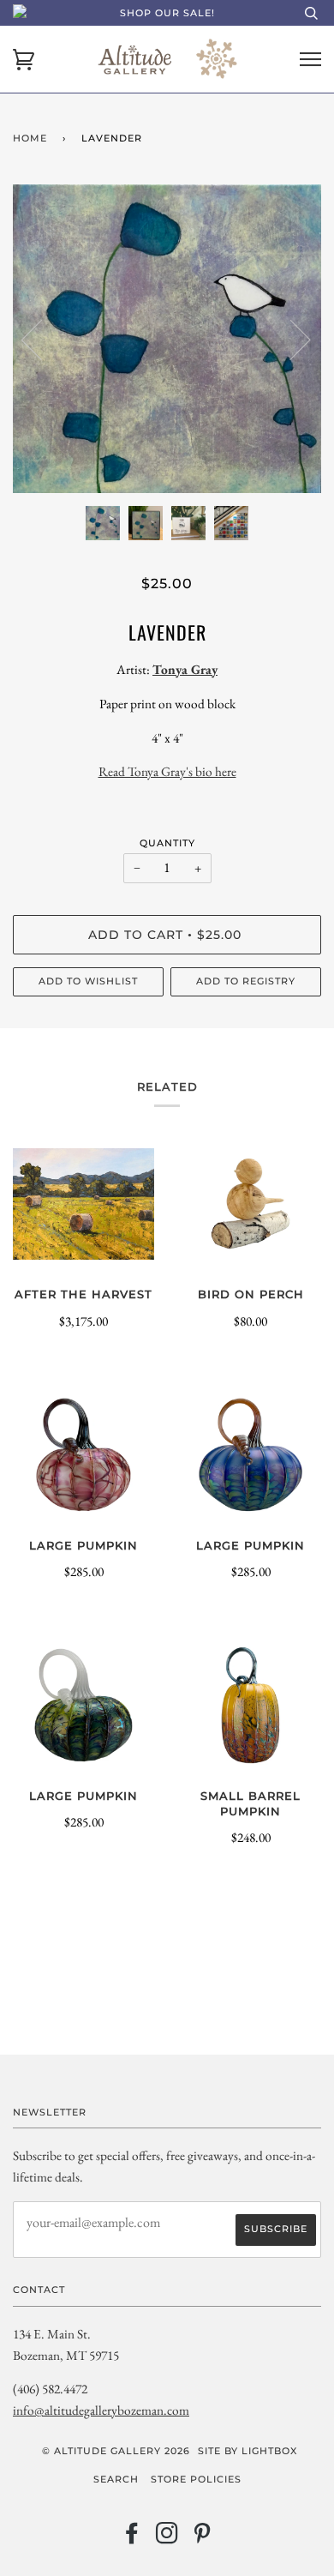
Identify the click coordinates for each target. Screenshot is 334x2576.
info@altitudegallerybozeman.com (101, 2410)
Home (30, 138)
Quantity (167, 843)
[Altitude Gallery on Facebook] (132, 2538)
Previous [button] (42, 339)
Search (116, 2479)
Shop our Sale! (167, 13)
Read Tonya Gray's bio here (167, 771)
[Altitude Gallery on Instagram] (167, 2538)
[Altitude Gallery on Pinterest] (203, 2538)
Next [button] (290, 339)
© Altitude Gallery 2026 (116, 2451)
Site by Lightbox (248, 2451)
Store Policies (196, 2479)
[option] (167, 339)
